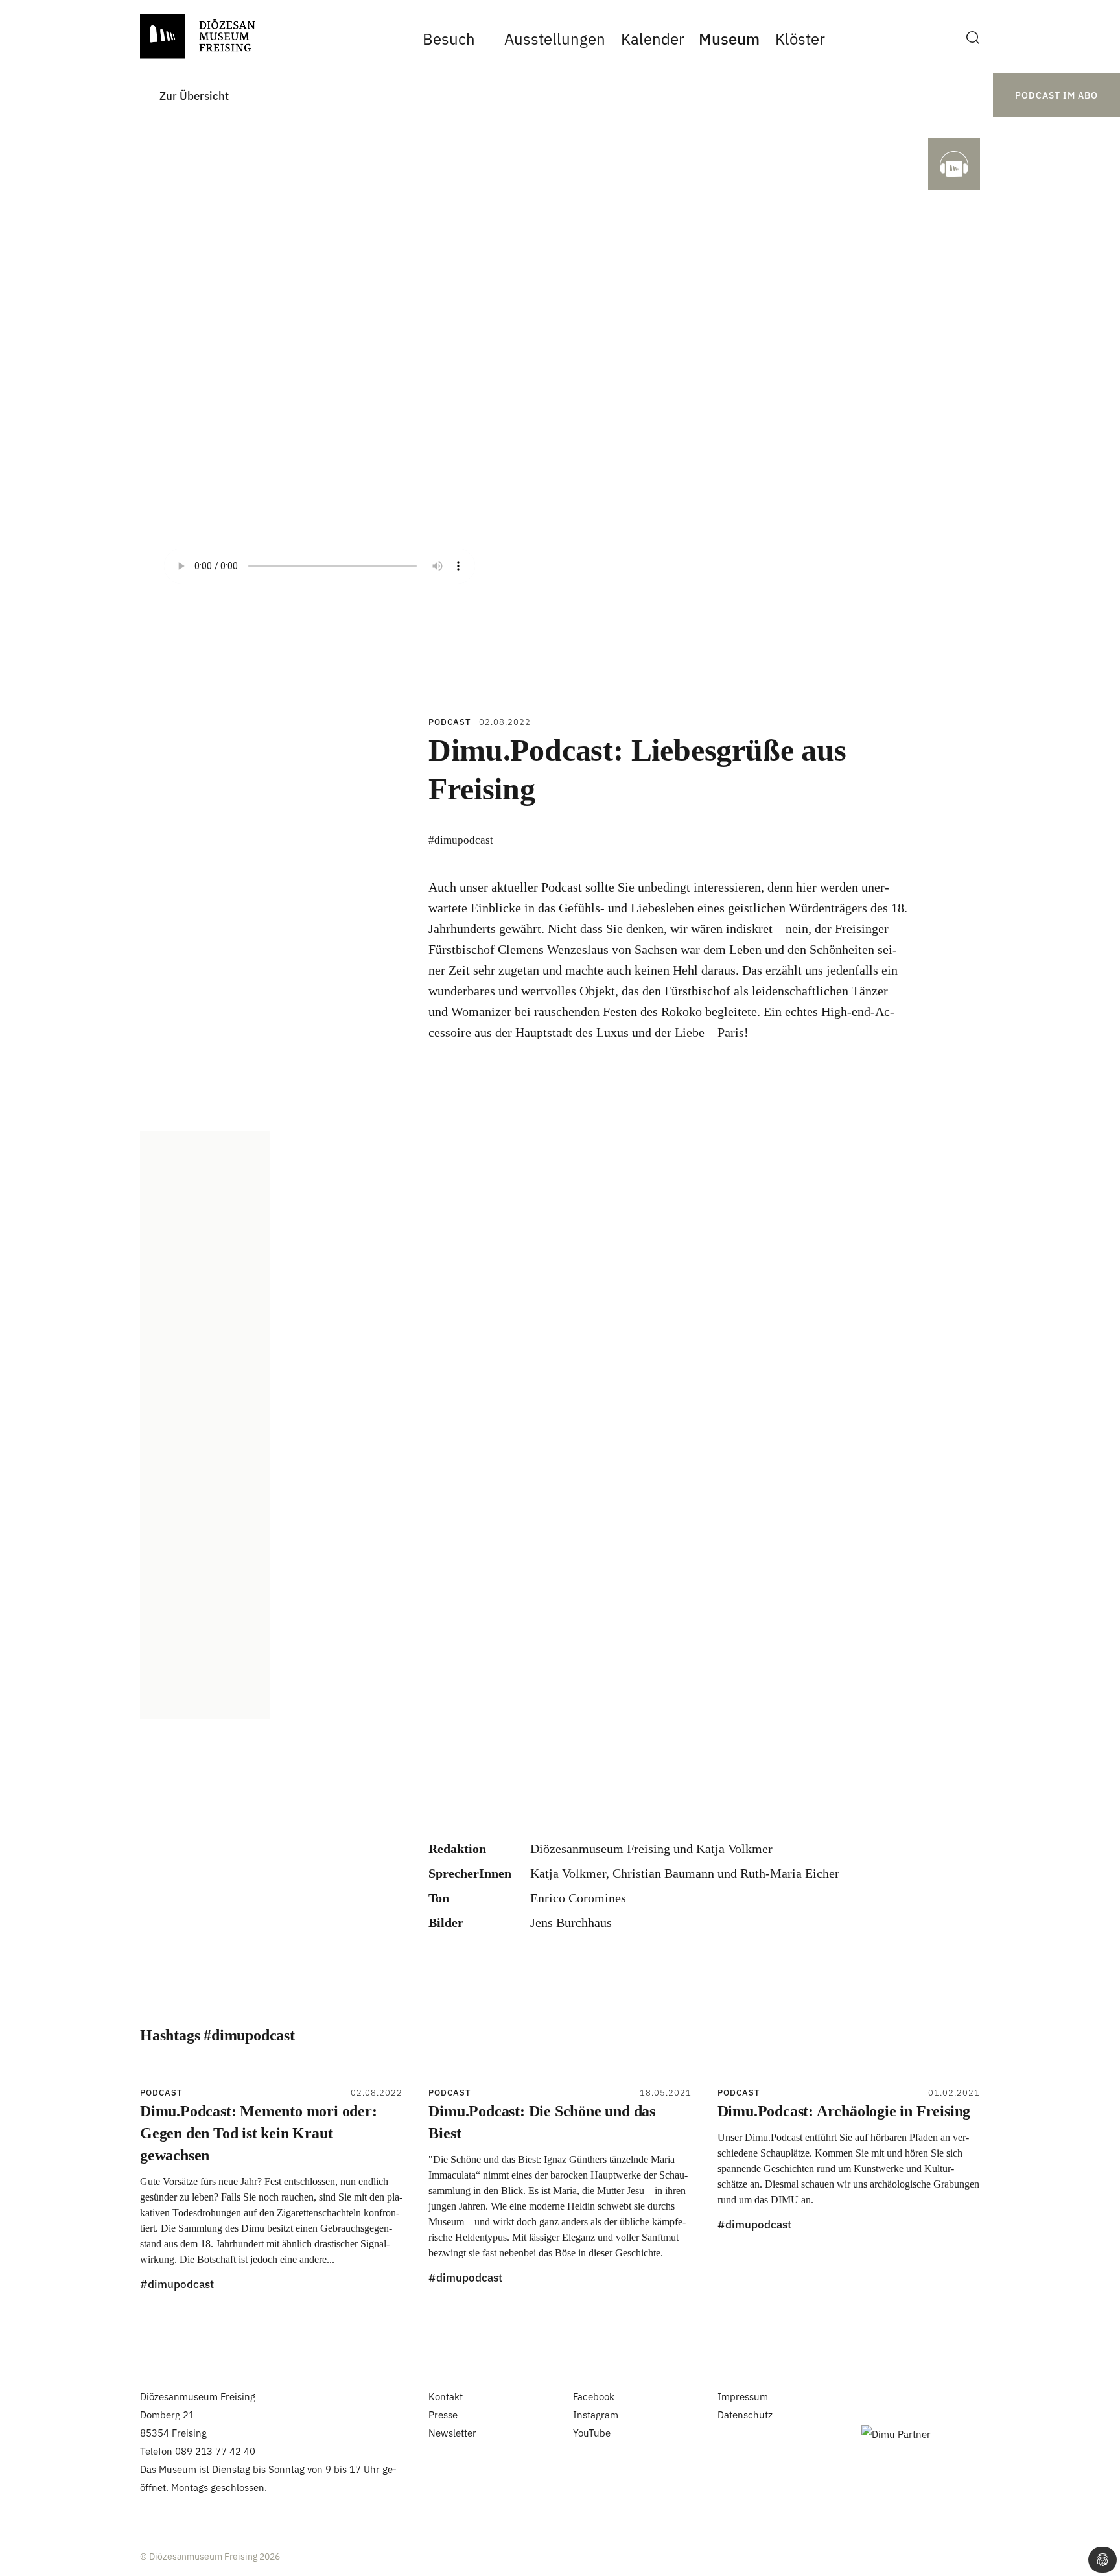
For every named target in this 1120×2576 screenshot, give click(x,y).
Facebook (594, 2396)
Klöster (800, 38)
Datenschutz (745, 2414)
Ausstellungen (555, 38)
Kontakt (446, 2396)
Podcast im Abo (1056, 95)
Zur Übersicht (194, 95)
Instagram (596, 2414)
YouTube (592, 2432)
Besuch (449, 38)
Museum (729, 38)
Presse (443, 2414)
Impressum (743, 2396)
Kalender (652, 38)
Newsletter (452, 2432)
